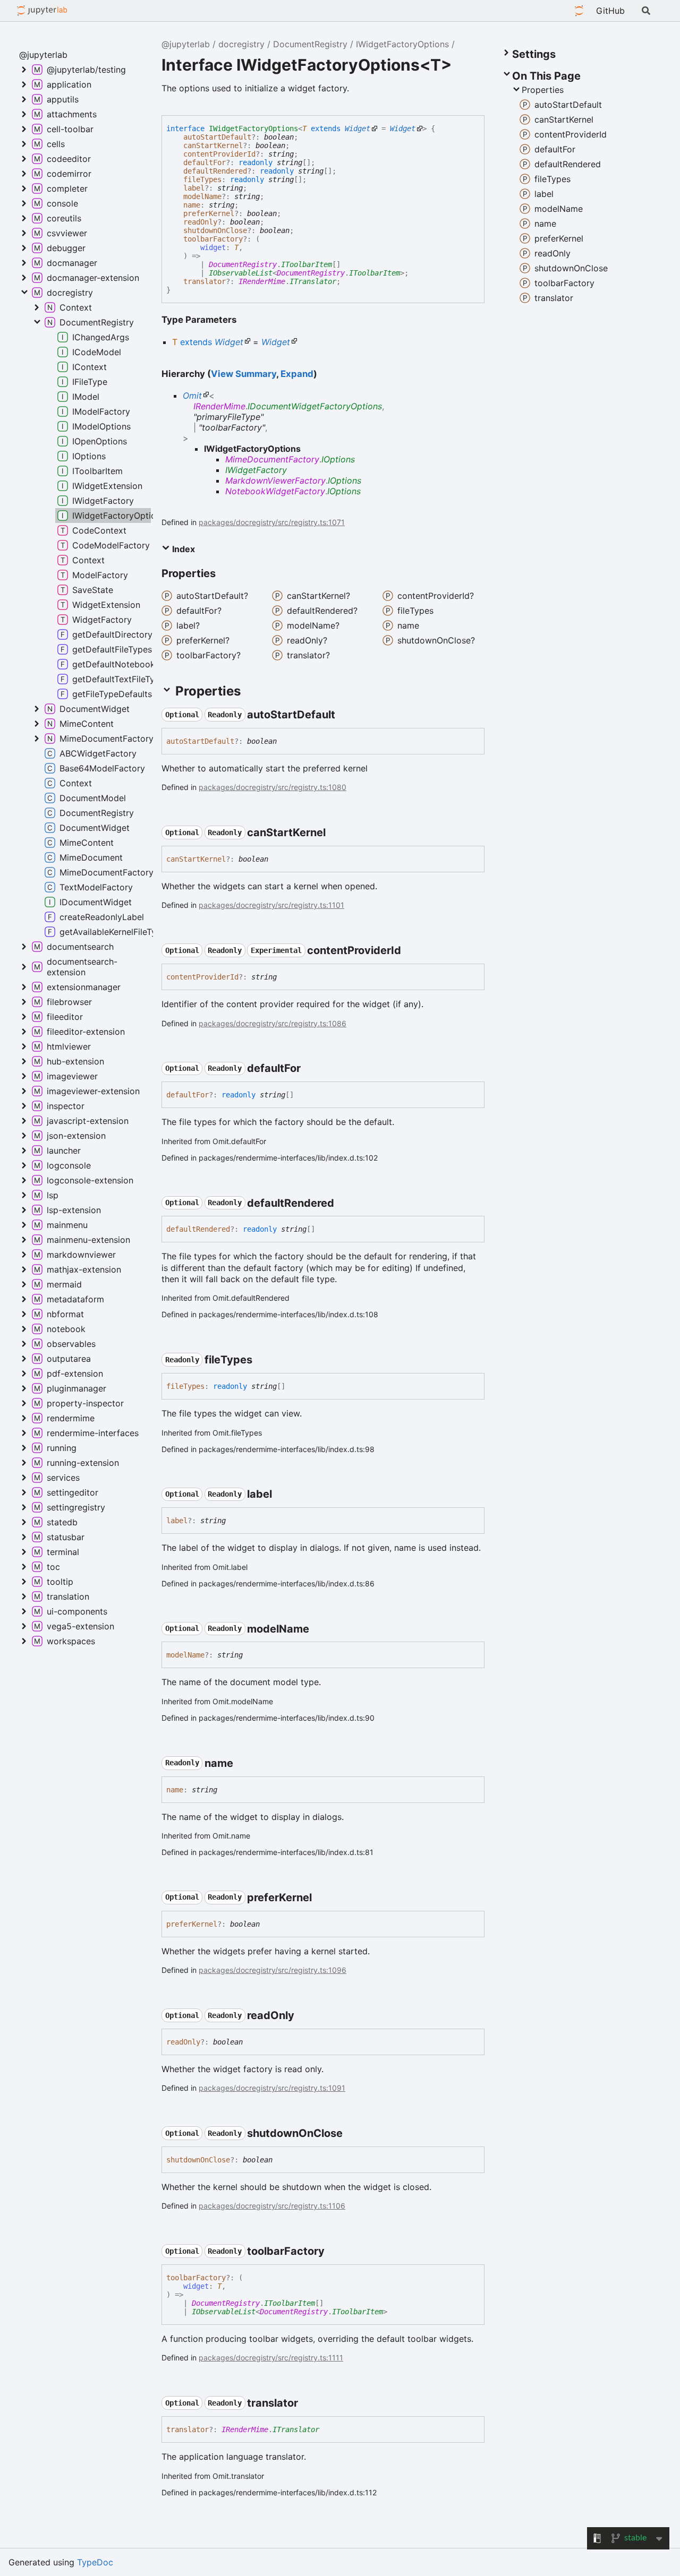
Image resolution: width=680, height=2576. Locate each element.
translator (205, 281)
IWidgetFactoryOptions (402, 44)
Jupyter (579, 11)
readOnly (200, 222)
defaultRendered (215, 171)
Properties (543, 90)
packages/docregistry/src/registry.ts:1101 (271, 905)
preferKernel (209, 213)
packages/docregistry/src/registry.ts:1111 (271, 2358)
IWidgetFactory (256, 470)
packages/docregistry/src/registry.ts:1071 (272, 522)
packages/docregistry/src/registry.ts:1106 (272, 2206)
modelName (202, 196)
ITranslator (313, 281)
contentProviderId (219, 154)
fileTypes (202, 179)
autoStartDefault (217, 137)
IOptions (338, 459)
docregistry (241, 44)
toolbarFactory (213, 239)
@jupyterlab (42, 11)
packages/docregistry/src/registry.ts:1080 (273, 787)
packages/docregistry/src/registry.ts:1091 (272, 2088)
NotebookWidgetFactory (275, 491)
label (194, 188)
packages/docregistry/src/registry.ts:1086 (273, 1023)
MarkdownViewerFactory (275, 480)
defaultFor (205, 162)
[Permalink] (345, 715)
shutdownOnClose (215, 230)
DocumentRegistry (310, 44)
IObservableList (241, 273)
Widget (358, 128)
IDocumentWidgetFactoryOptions (315, 406)
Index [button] (182, 549)
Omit (192, 396)
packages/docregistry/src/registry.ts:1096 (273, 1970)
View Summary (244, 374)
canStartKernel (213, 145)
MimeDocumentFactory (272, 459)
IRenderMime (262, 281)
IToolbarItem (307, 264)
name (192, 205)
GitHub (610, 11)
